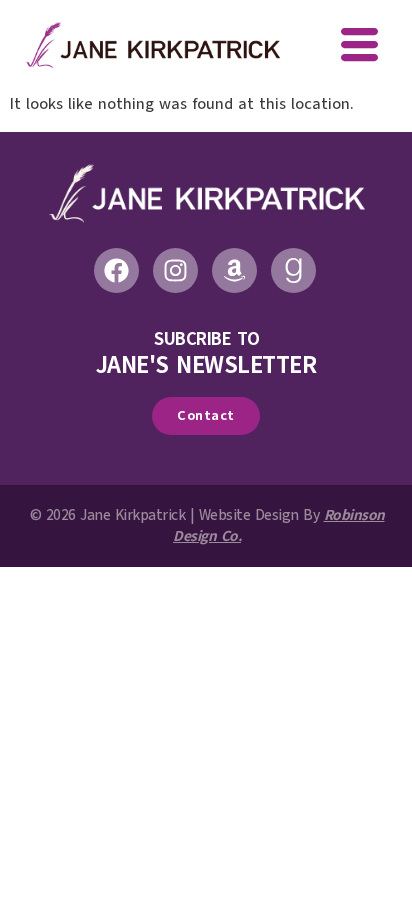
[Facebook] (116, 270)
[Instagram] (175, 270)
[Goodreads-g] (293, 270)
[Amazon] (234, 270)
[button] (359, 47)
